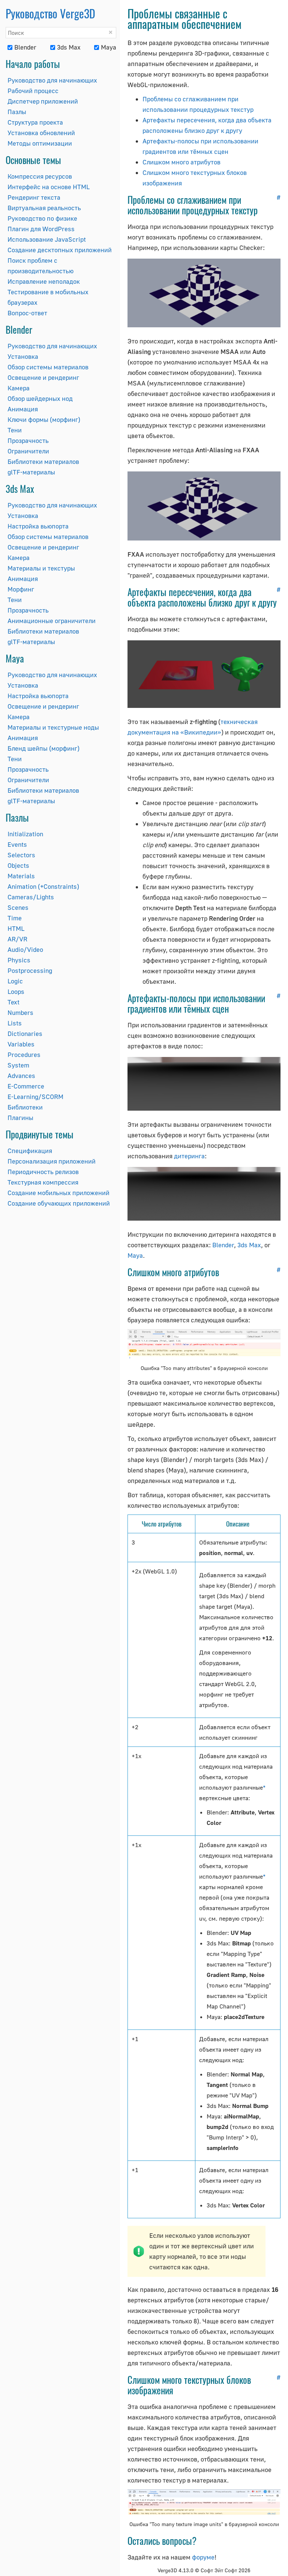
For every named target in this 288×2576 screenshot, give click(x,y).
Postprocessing (30, 970)
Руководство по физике (42, 218)
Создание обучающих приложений (59, 1203)
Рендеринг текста (34, 197)
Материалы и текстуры (41, 568)
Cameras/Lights (31, 897)
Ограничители (28, 451)
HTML (16, 928)
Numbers (20, 1012)
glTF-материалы (31, 472)
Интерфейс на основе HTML (49, 187)
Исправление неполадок (44, 281)
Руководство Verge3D (50, 13)
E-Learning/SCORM (35, 1097)
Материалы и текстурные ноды (53, 727)
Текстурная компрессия (43, 1182)
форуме (203, 2557)
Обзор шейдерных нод (40, 398)
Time (15, 918)
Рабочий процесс (33, 91)
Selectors (21, 855)
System (18, 1065)
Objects (18, 865)
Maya (109, 47)
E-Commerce (26, 1086)
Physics (19, 960)
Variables (21, 1044)
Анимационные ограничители (52, 621)
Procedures (24, 1055)
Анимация (23, 409)
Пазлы (17, 112)
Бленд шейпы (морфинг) (43, 748)
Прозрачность (28, 440)
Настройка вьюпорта (38, 526)
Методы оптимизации (40, 143)
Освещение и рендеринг (43, 377)
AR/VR (17, 939)
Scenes (18, 907)
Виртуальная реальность (44, 208)
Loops (16, 991)
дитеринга (189, 1156)
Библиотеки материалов (43, 461)
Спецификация (30, 1151)
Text (13, 1002)
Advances (21, 1076)
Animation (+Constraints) (43, 886)
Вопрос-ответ (27, 313)
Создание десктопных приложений (60, 250)
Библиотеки (25, 1107)
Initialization (25, 834)
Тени (15, 430)
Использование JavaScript (47, 239)
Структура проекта (35, 122)
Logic (15, 981)
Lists (15, 1023)
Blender (25, 47)
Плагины (20, 1118)
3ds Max (69, 47)
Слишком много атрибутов (181, 162)
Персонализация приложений (52, 1161)
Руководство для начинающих (52, 80)
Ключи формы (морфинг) (44, 419)
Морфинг (21, 589)
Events (17, 844)
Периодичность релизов (43, 1172)
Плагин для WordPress (41, 229)
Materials (21, 876)
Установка (23, 356)
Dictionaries (25, 1034)
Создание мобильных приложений (58, 1193)
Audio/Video (25, 949)
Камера (19, 388)
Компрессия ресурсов (40, 176)
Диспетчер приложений (43, 101)
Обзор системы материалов (48, 367)
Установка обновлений (41, 133)
